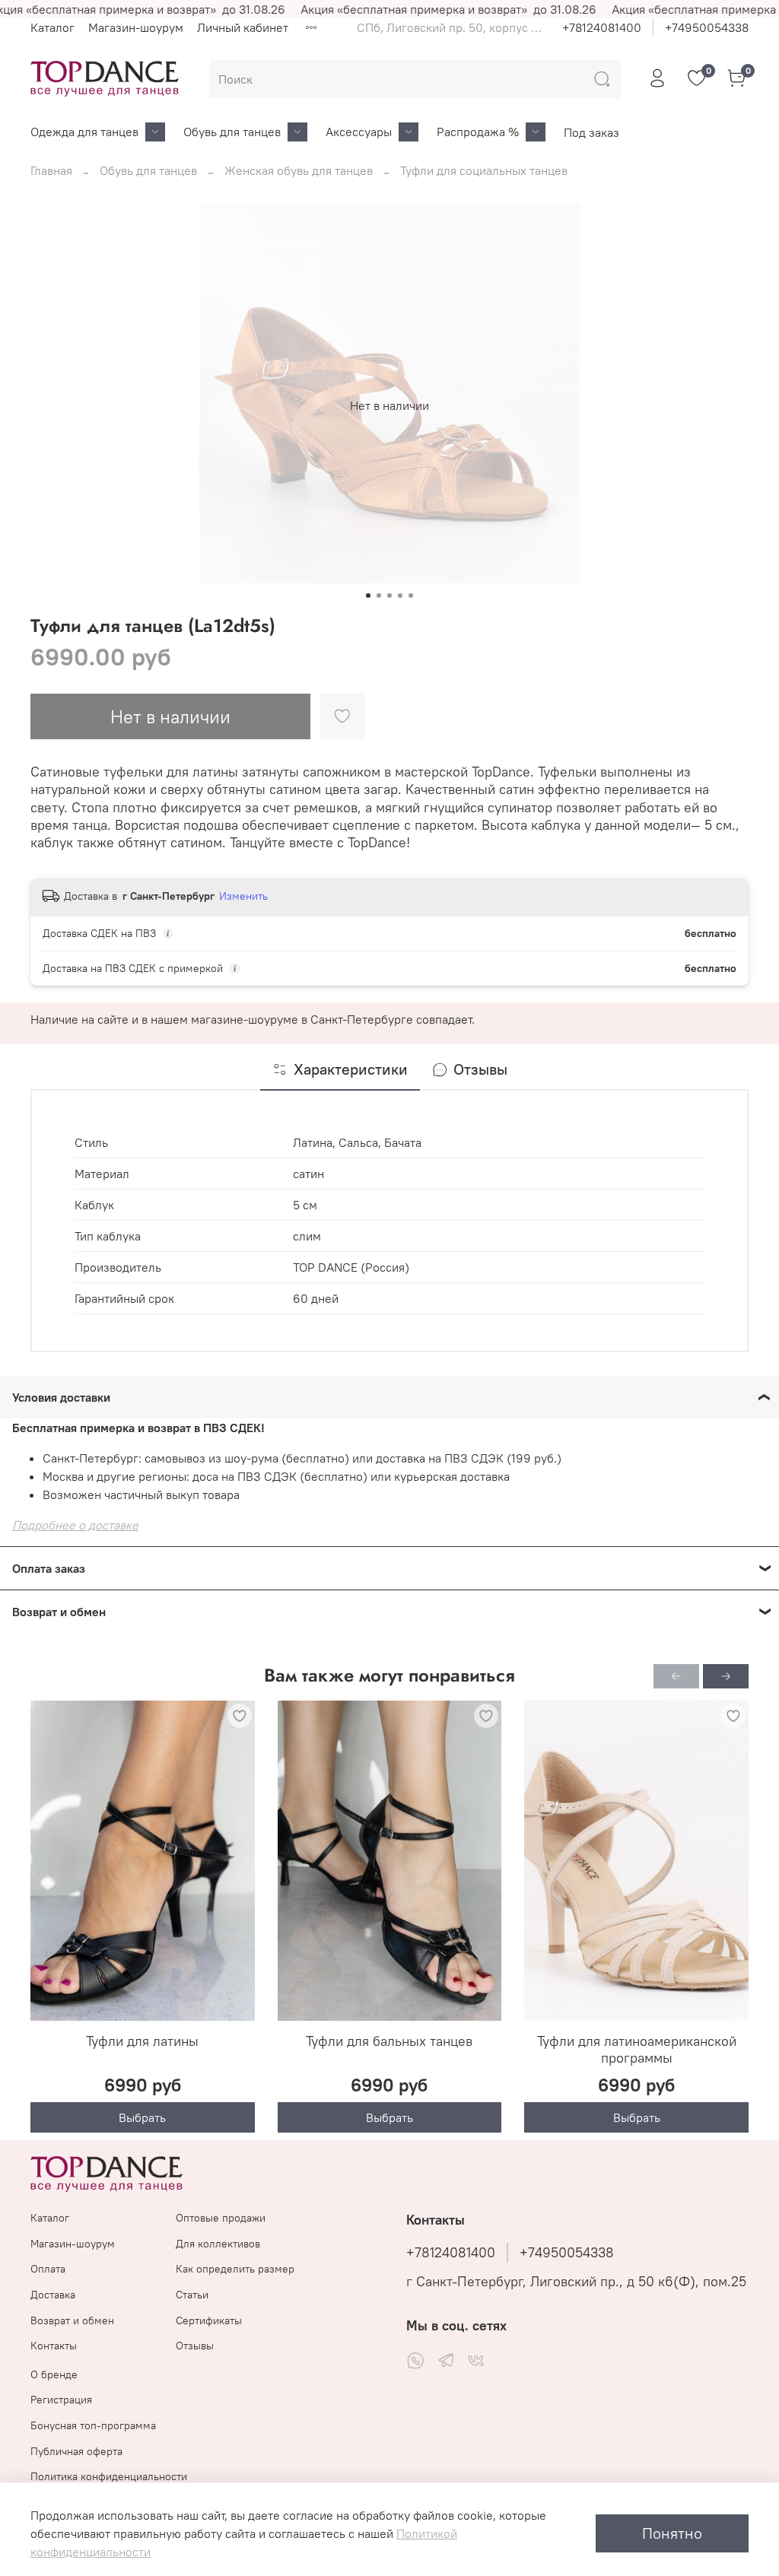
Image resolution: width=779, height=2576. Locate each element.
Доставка (53, 2295)
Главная (51, 170)
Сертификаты (209, 2320)
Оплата (48, 2269)
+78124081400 (602, 27)
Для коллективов (218, 2244)
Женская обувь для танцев (299, 170)
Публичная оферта (76, 2451)
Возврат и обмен (72, 2320)
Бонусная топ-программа (93, 2425)
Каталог (52, 27)
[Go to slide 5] (411, 596)
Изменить (243, 896)
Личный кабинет (243, 27)
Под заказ (591, 132)
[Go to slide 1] (368, 596)
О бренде (54, 2374)
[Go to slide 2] (379, 596)
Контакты (54, 2346)
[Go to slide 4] (400, 596)
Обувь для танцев (232, 132)
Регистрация (61, 2400)
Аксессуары (359, 132)
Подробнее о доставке (75, 1525)
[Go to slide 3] (389, 596)
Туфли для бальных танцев (389, 2041)
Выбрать (142, 2117)
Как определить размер (235, 2269)
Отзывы (195, 2346)
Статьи (192, 2295)
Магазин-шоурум (136, 27)
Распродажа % (478, 132)
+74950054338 (707, 27)
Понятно (672, 2533)
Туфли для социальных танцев (484, 170)
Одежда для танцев (84, 132)
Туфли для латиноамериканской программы (637, 2050)
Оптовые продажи (221, 2218)
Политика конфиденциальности (109, 2476)
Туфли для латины (142, 2041)
